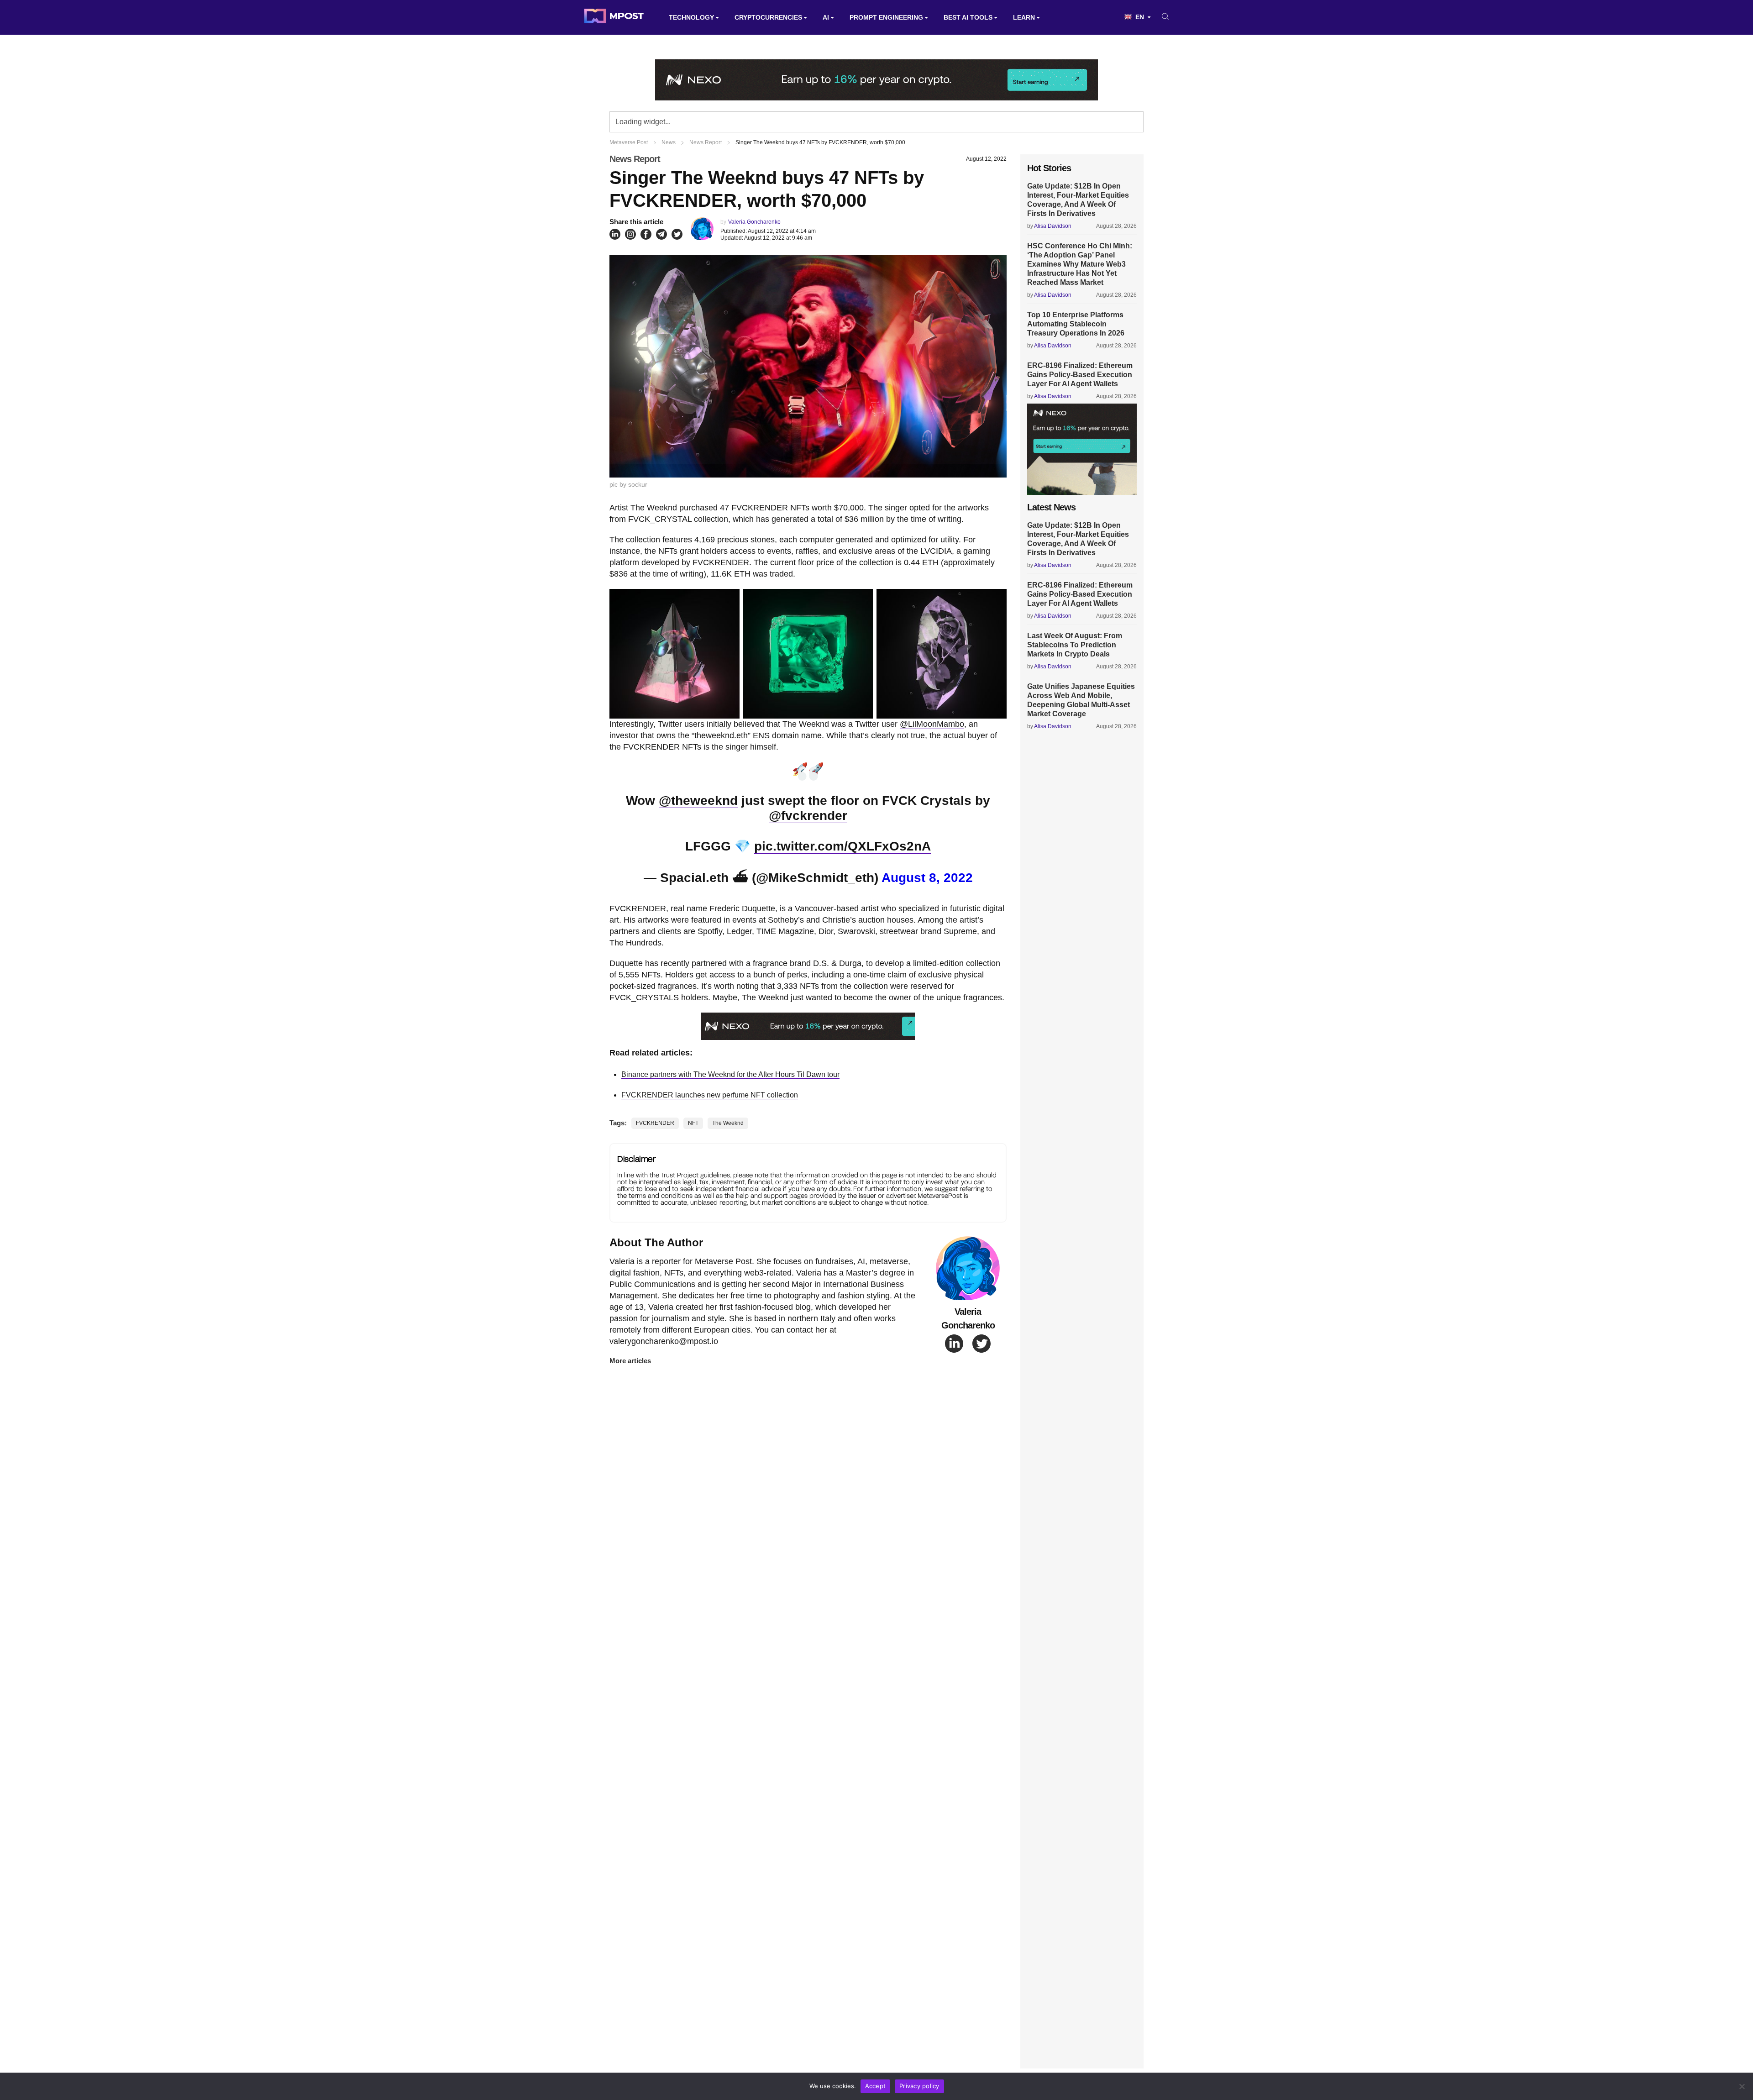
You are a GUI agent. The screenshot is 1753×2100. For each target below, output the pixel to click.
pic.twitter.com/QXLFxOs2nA (842, 846)
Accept (876, 2086)
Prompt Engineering (886, 17)
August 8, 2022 (927, 878)
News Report (635, 159)
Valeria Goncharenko (754, 222)
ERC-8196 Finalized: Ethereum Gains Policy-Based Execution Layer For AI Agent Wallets (1080, 375)
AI (826, 17)
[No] (1742, 2086)
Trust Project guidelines (695, 1175)
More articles (630, 1361)
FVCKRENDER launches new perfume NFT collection (710, 1095)
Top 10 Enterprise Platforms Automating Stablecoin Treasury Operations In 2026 (1076, 324)
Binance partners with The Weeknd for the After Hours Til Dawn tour (730, 1074)
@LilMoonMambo (932, 724)
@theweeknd (698, 801)
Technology (691, 17)
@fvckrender (808, 816)
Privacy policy (919, 2086)
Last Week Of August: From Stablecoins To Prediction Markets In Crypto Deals (1075, 645)
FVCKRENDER (655, 1123)
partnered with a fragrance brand (751, 963)
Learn (1024, 17)
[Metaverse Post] (614, 17)
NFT (693, 1123)
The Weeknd (728, 1123)
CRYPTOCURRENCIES (768, 17)
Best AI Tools (968, 17)
